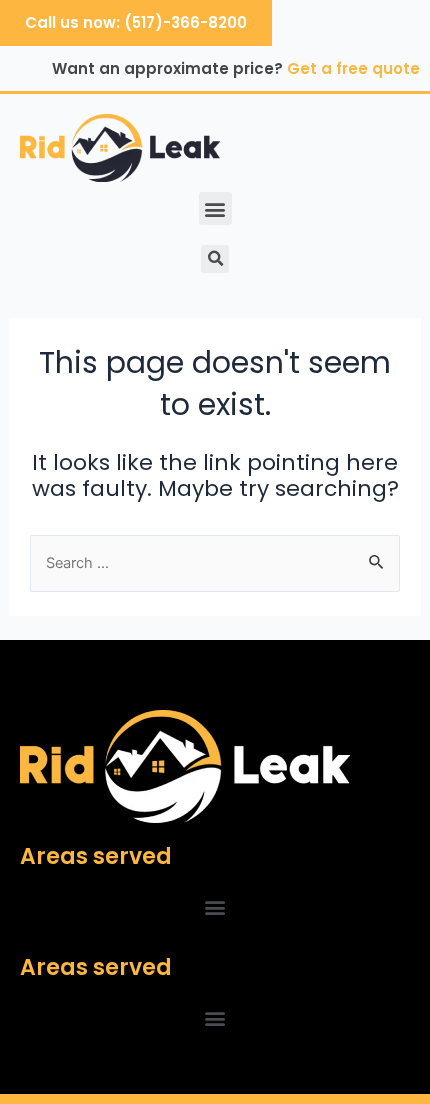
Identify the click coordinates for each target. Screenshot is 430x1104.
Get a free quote (353, 68)
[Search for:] (215, 562)
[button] (215, 208)
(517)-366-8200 (185, 22)
